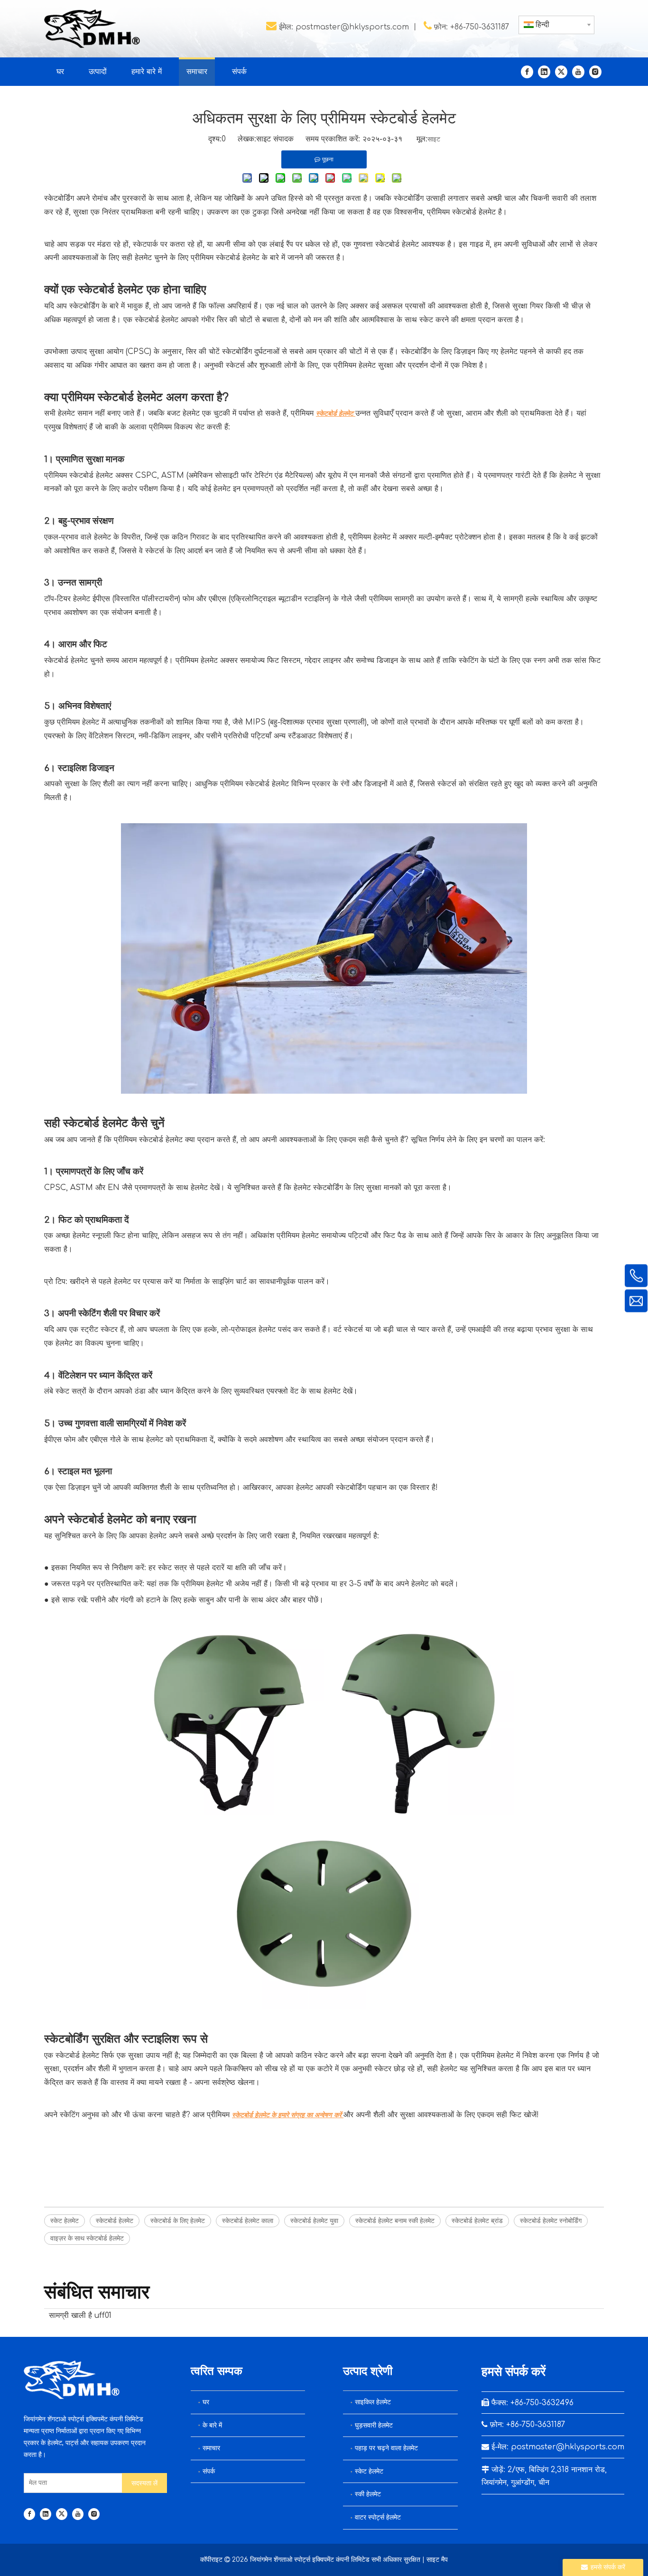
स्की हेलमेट (368, 2494)
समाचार (211, 2448)
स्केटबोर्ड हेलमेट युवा (314, 2221)
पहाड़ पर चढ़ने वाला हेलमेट (386, 2448)
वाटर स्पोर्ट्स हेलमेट (378, 2517)
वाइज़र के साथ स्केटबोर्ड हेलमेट (87, 2238)
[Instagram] (595, 72)
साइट (434, 139)
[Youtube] (578, 72)
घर (206, 2402)
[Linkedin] (544, 72)
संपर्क (209, 2471)
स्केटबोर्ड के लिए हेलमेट (178, 2221)
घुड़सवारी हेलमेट (374, 2425)
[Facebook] (527, 72)
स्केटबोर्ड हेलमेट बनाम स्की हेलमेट (395, 2221)
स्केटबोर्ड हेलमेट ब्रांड (477, 2221)
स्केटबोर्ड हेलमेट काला (248, 2221)
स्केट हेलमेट (65, 2221)
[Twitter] (561, 72)
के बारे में (212, 2425)
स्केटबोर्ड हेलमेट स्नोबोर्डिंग (551, 2221)
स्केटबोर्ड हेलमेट (115, 2221)
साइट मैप (437, 2560)
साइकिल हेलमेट (373, 2402)
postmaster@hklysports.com (352, 27)
